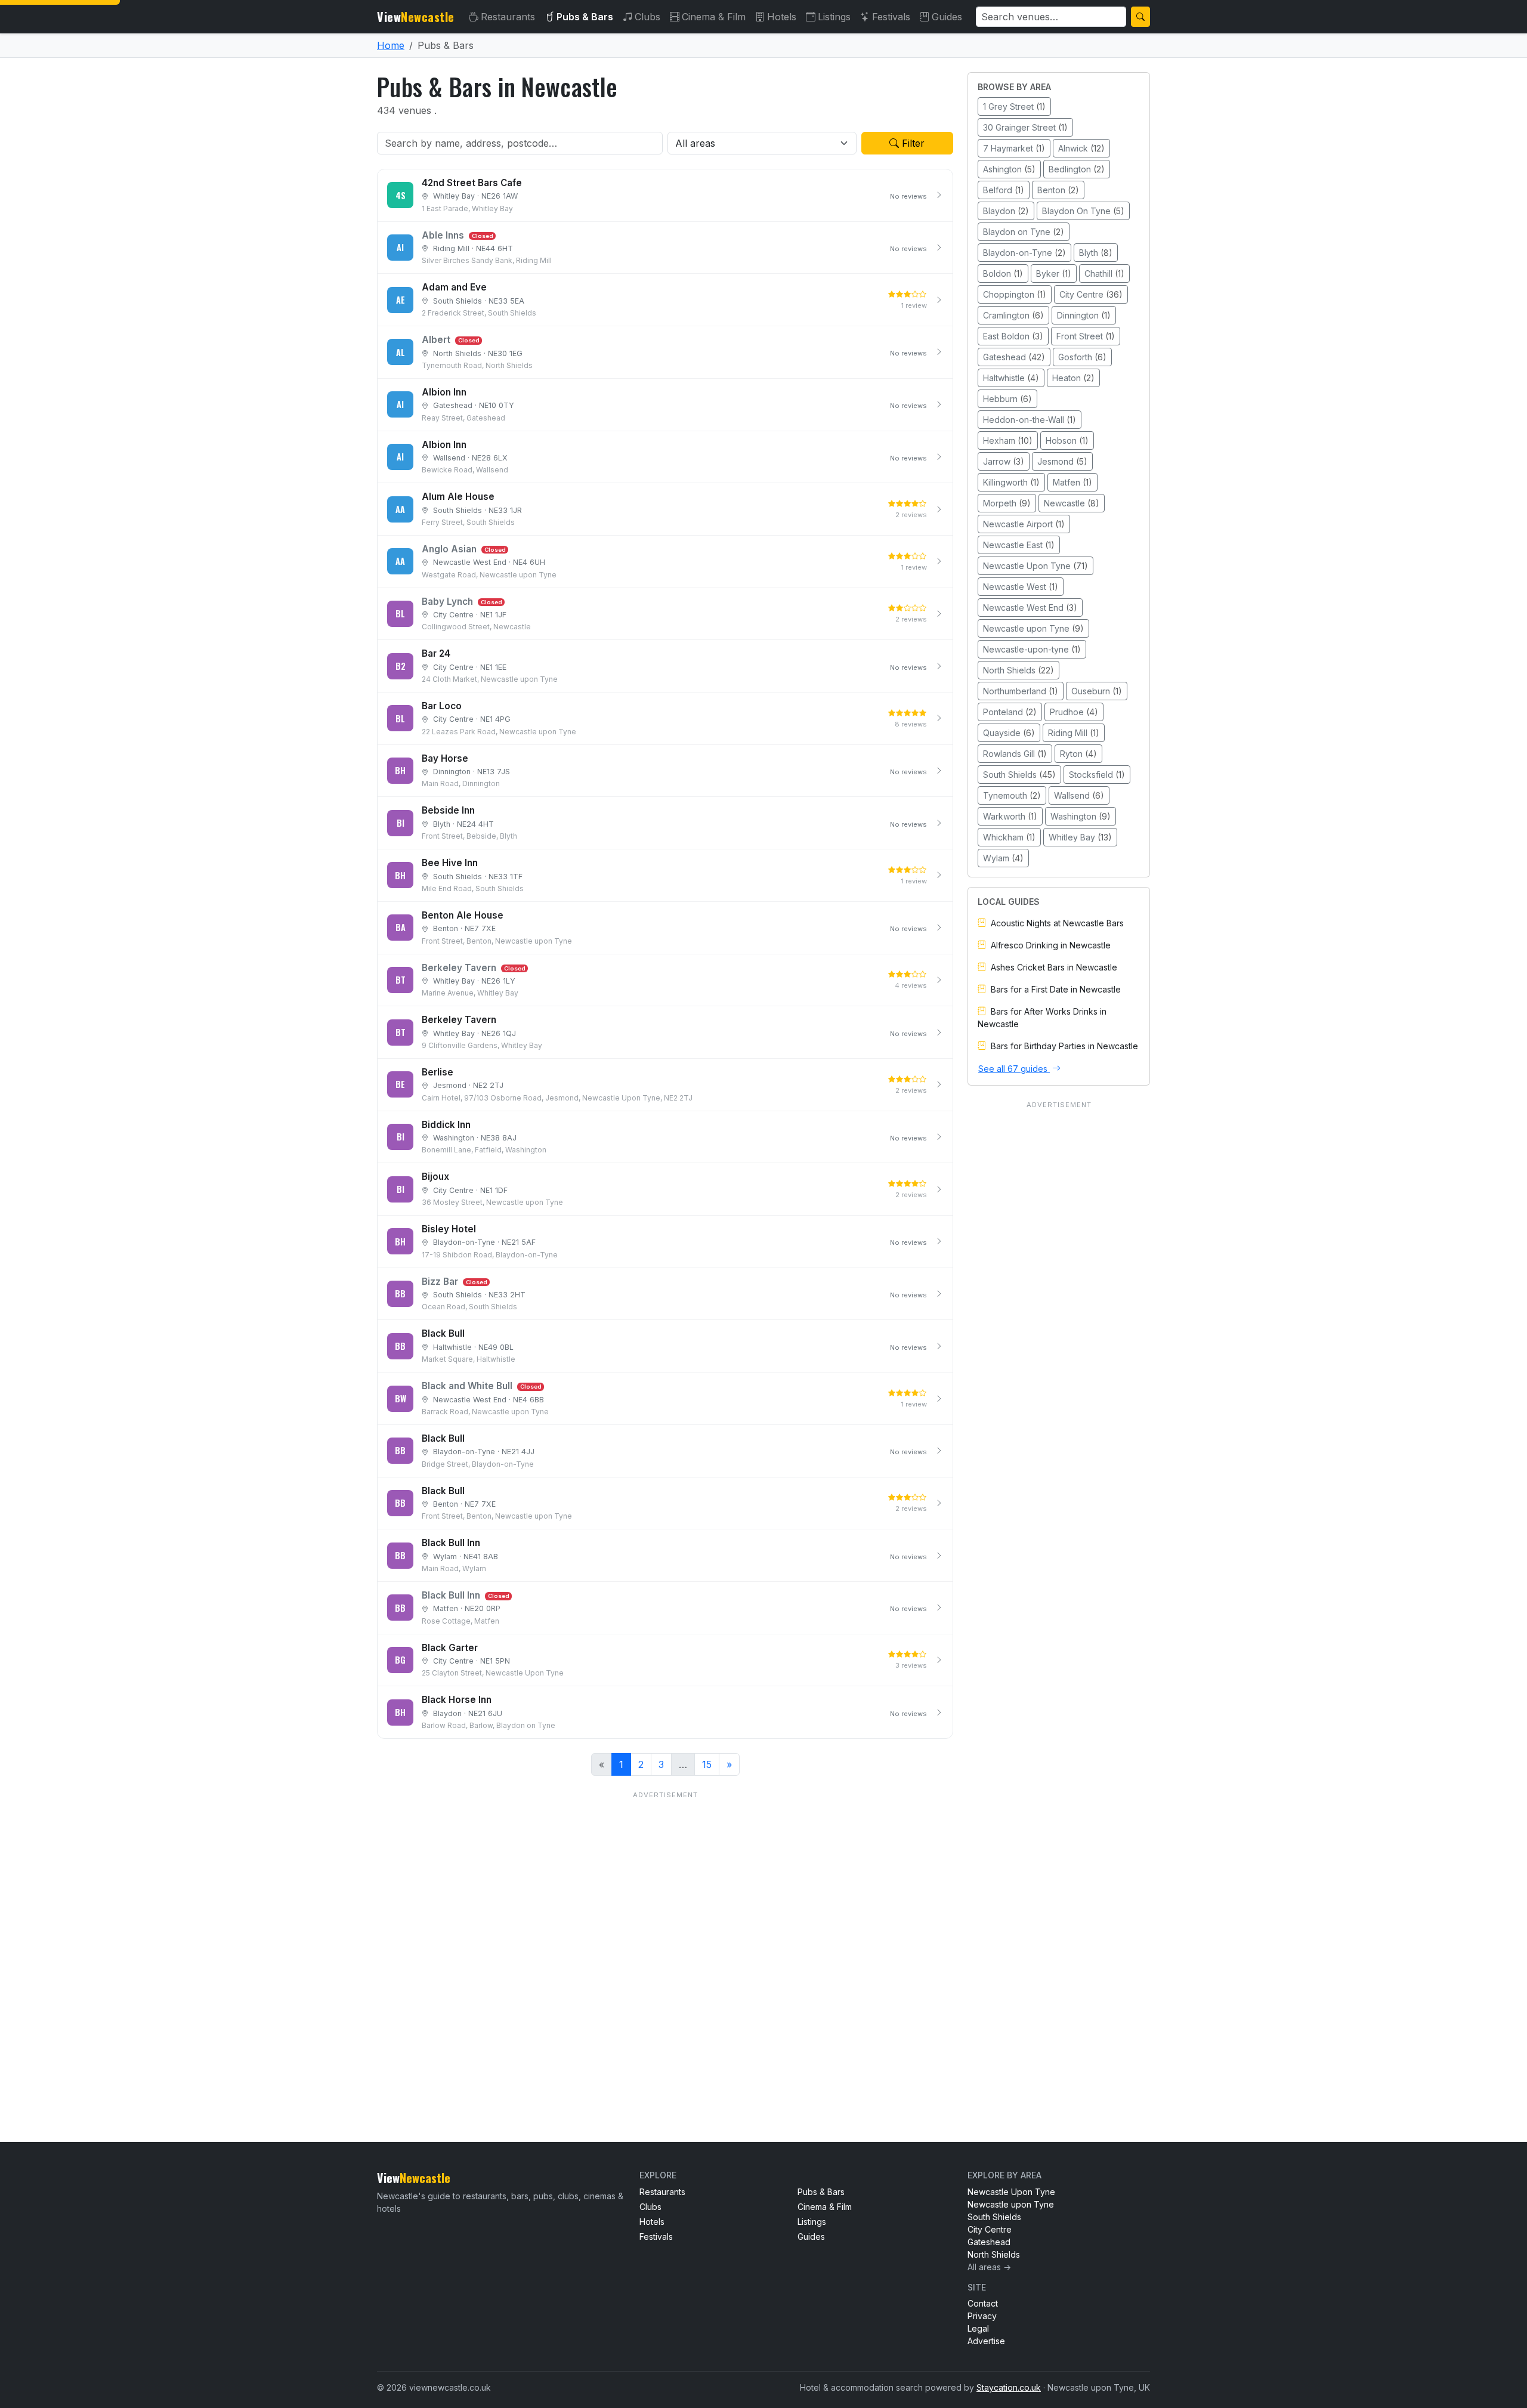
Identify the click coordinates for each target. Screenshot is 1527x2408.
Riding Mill (1074, 733)
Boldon (1003, 273)
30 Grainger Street (1025, 127)
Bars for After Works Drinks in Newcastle (1042, 1018)
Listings (834, 17)
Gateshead (1014, 357)
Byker (1054, 273)
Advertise (986, 2341)
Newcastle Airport (1024, 524)
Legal (978, 2328)
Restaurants (508, 17)
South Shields (1019, 775)
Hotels (782, 17)
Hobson (1067, 441)
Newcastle (1072, 503)
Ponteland (1010, 712)
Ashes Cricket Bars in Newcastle (1054, 967)
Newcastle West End (1030, 608)
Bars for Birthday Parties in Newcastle (1064, 1046)
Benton (1058, 190)
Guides (947, 17)
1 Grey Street (1014, 106)
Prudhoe (1074, 712)
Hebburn (1007, 399)
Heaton (1073, 378)
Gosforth (1082, 357)
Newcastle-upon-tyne (1032, 649)
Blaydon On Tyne (1083, 211)
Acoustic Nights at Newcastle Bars (1057, 923)
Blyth (1096, 253)
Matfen (1072, 482)
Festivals (891, 17)
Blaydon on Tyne (1024, 232)
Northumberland (1021, 691)
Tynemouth (1012, 795)
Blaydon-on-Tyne (1024, 253)
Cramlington (1013, 315)
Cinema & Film (714, 17)
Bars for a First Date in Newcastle (1056, 989)
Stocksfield (1097, 775)
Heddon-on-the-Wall (1030, 420)
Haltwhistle (1011, 378)
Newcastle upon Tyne (1033, 628)
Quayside (1009, 733)
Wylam (1003, 858)
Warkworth (1010, 816)
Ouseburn (1097, 691)
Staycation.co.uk (1009, 2387)
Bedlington (1077, 169)
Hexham (1008, 441)
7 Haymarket (1014, 148)
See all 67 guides (1014, 1069)
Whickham (1009, 837)
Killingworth (1011, 482)
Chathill (1104, 273)
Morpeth (1007, 503)
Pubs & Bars (585, 17)
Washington (1081, 816)
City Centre (1091, 294)
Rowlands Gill (1015, 754)
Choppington (1015, 294)
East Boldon (1013, 336)
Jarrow (1004, 461)
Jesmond (1062, 461)
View (416, 17)
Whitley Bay (1080, 837)
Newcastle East (1019, 545)
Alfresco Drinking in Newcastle (1051, 945)
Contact (983, 2303)
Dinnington (1084, 315)
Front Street (1086, 336)
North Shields (1018, 670)
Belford (1004, 190)
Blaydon (1006, 211)
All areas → (989, 2267)
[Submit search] (1140, 17)
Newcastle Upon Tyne (1035, 566)
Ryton (1078, 754)
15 (707, 1764)
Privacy (982, 2316)
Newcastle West (1021, 587)
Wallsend (1079, 795)
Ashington (1009, 169)
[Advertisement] (665, 1942)
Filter (912, 143)
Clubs (647, 17)
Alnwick (1081, 148)
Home (391, 45)
